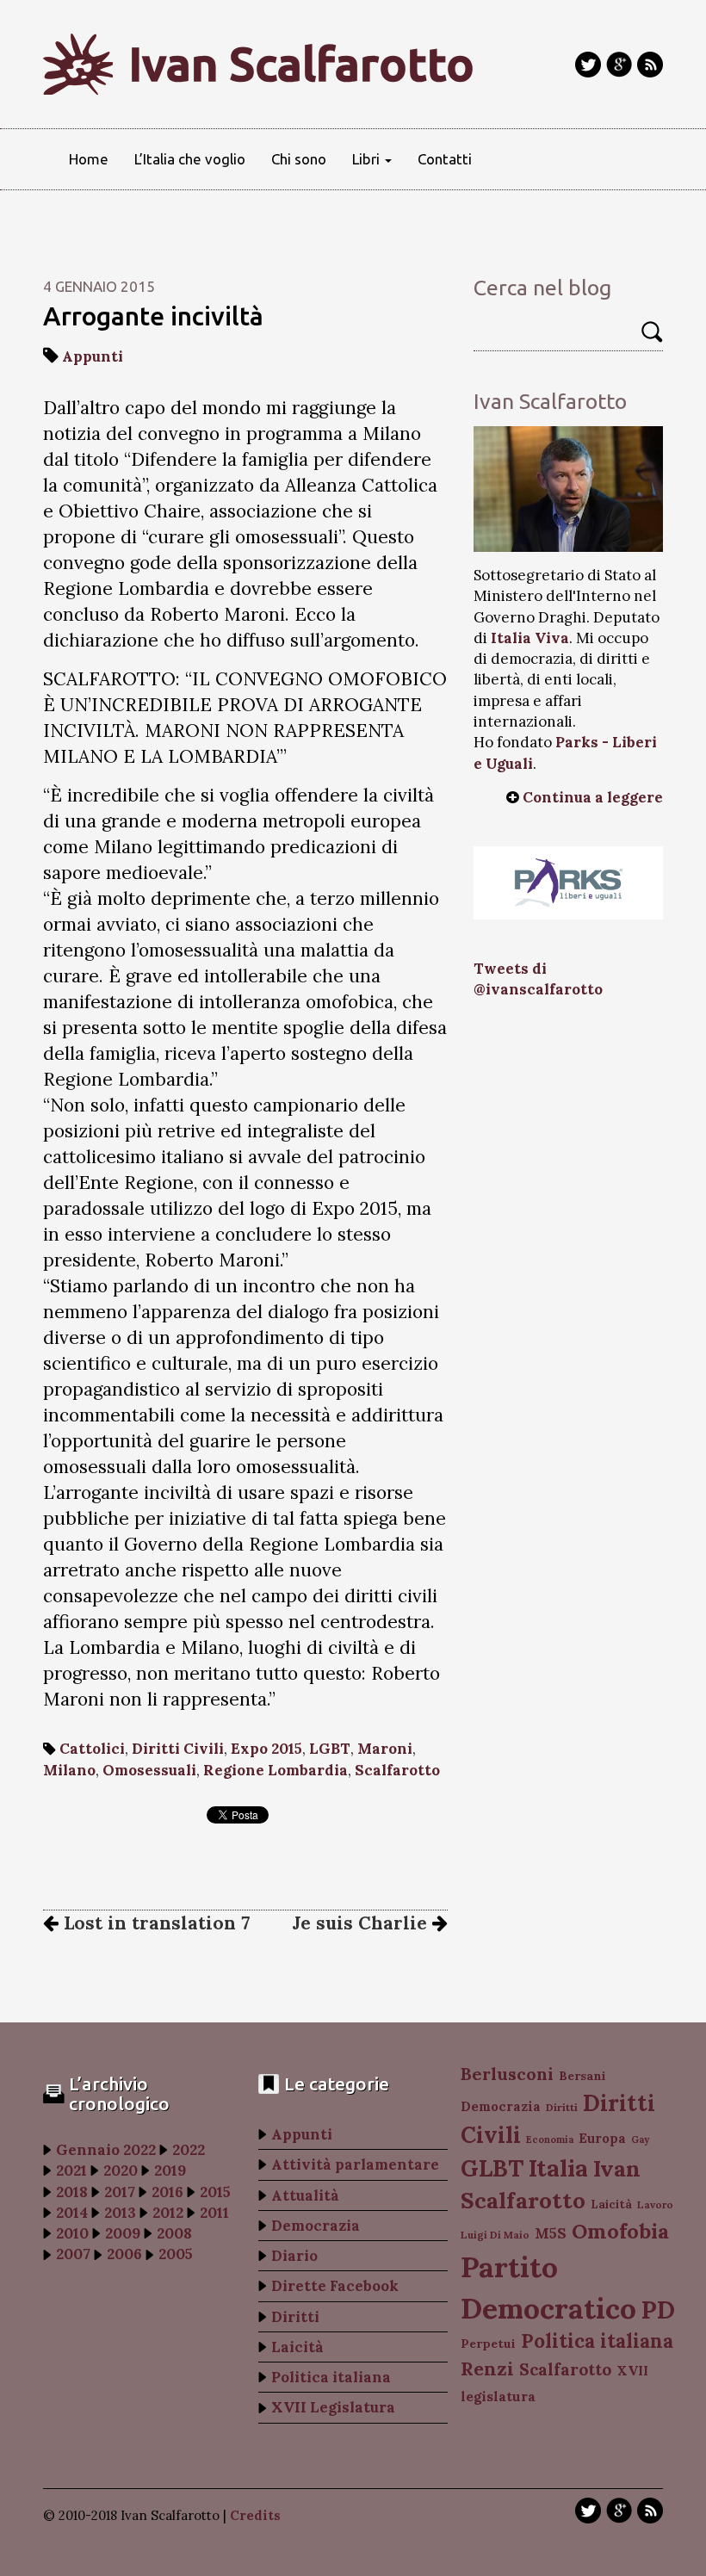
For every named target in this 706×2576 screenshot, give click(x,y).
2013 (120, 2213)
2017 (120, 2192)
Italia (558, 2167)
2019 (170, 2170)
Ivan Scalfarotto (302, 64)
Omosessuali (149, 1770)
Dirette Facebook (335, 2286)
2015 (215, 2192)
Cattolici (92, 1749)
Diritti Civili (178, 1749)
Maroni (385, 1749)
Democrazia (316, 2226)
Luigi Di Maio (495, 2235)
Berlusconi (507, 2074)
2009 (123, 2233)
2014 (72, 2213)
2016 (167, 2192)
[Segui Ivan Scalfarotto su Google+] (619, 65)
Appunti (93, 356)
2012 (168, 2213)
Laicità (297, 2347)
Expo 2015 (266, 1749)
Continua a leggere (593, 797)
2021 (71, 2170)
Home (89, 159)
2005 (176, 2254)
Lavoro (655, 2204)
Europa (602, 2138)
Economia (550, 2139)
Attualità (305, 2195)
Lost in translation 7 (154, 1923)
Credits (255, 2515)
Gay (640, 2139)
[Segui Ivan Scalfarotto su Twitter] (588, 65)
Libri (368, 159)
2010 (72, 2233)
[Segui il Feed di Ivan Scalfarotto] (650, 65)
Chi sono (299, 159)
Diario (294, 2256)
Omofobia (620, 2231)
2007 (73, 2254)
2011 (214, 2213)
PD (658, 2310)
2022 (189, 2150)
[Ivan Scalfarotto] (568, 489)
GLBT (492, 2168)
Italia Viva (530, 638)
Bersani (582, 2076)
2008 (174, 2233)
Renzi (487, 2369)
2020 (121, 2170)
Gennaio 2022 (106, 2150)
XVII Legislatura (333, 2407)
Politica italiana (331, 2377)
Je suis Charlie (362, 1923)
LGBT (330, 1749)
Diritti (295, 2317)
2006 (124, 2254)
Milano (69, 1770)
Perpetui (488, 2344)
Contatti (445, 159)
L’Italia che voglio (190, 159)
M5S (551, 2233)
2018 (72, 2192)
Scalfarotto (397, 1770)
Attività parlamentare (355, 2164)
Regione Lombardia (276, 1770)
